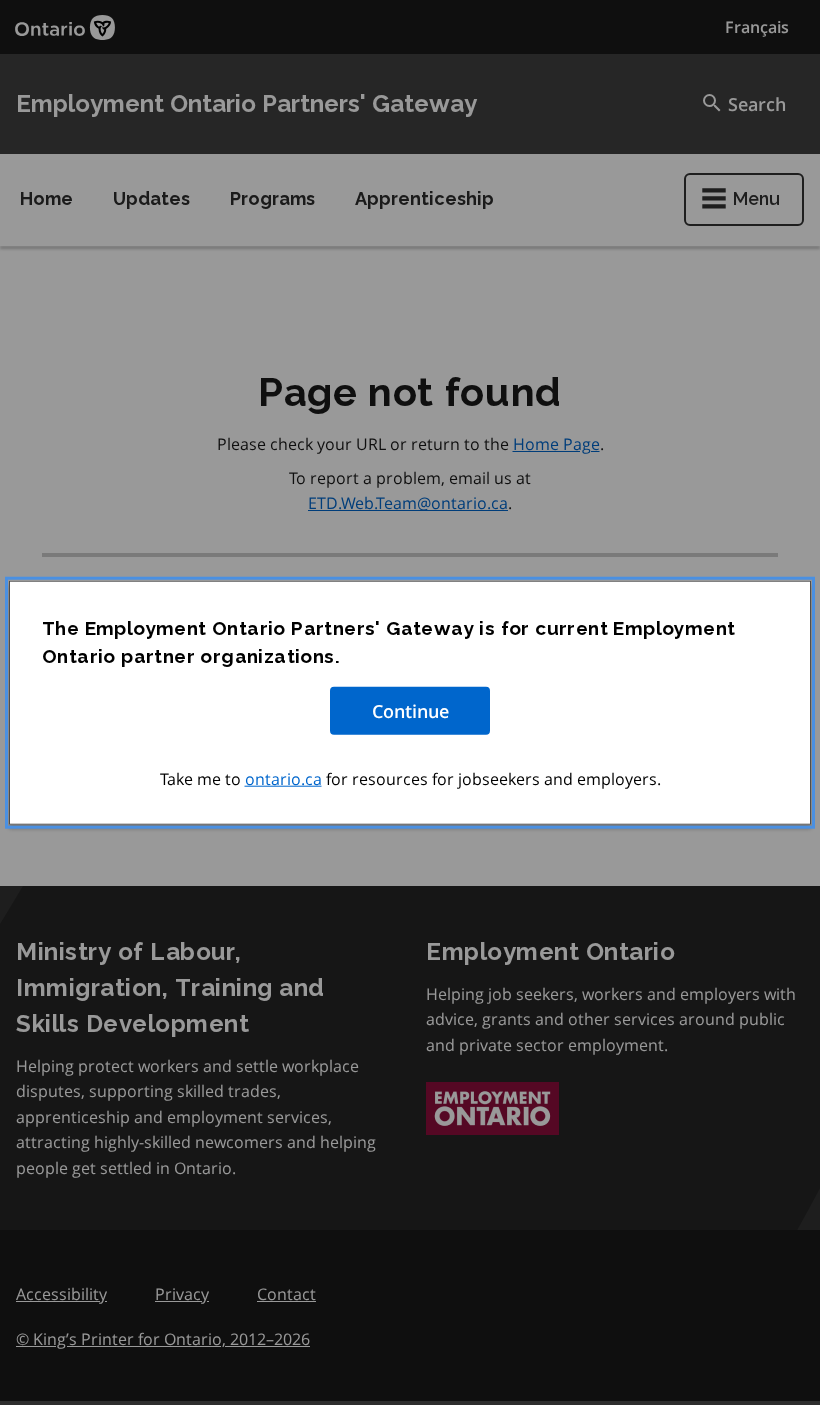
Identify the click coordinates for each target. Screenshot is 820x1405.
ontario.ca (283, 778)
